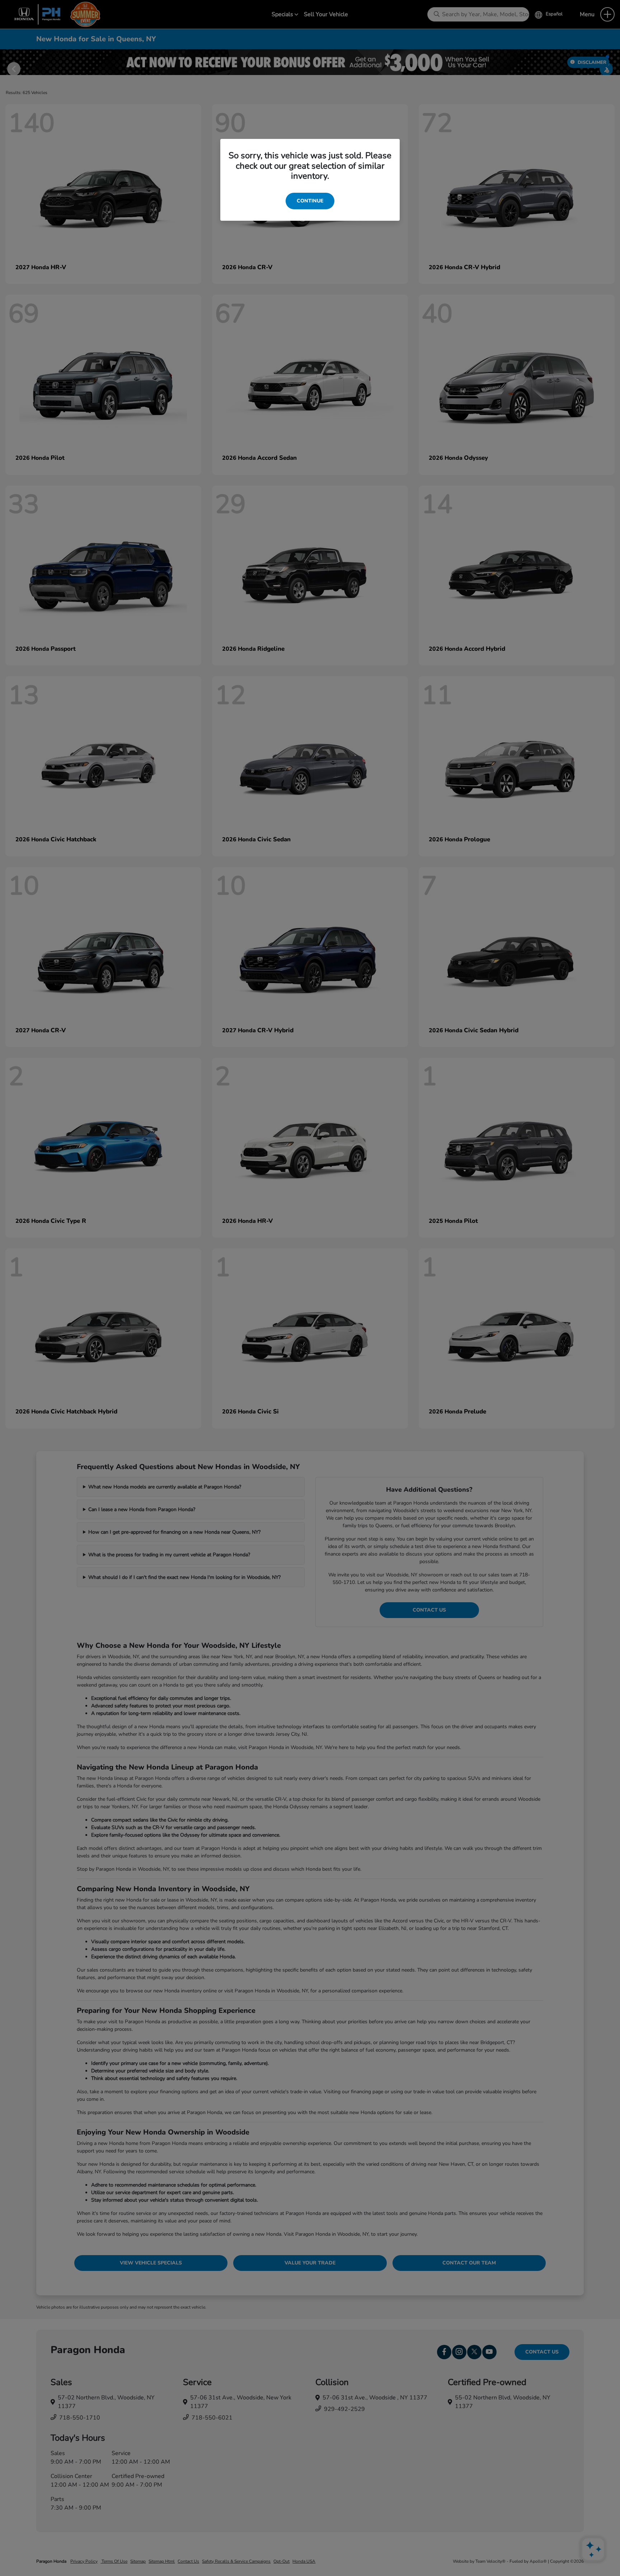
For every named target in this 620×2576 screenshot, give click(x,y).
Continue (310, 201)
